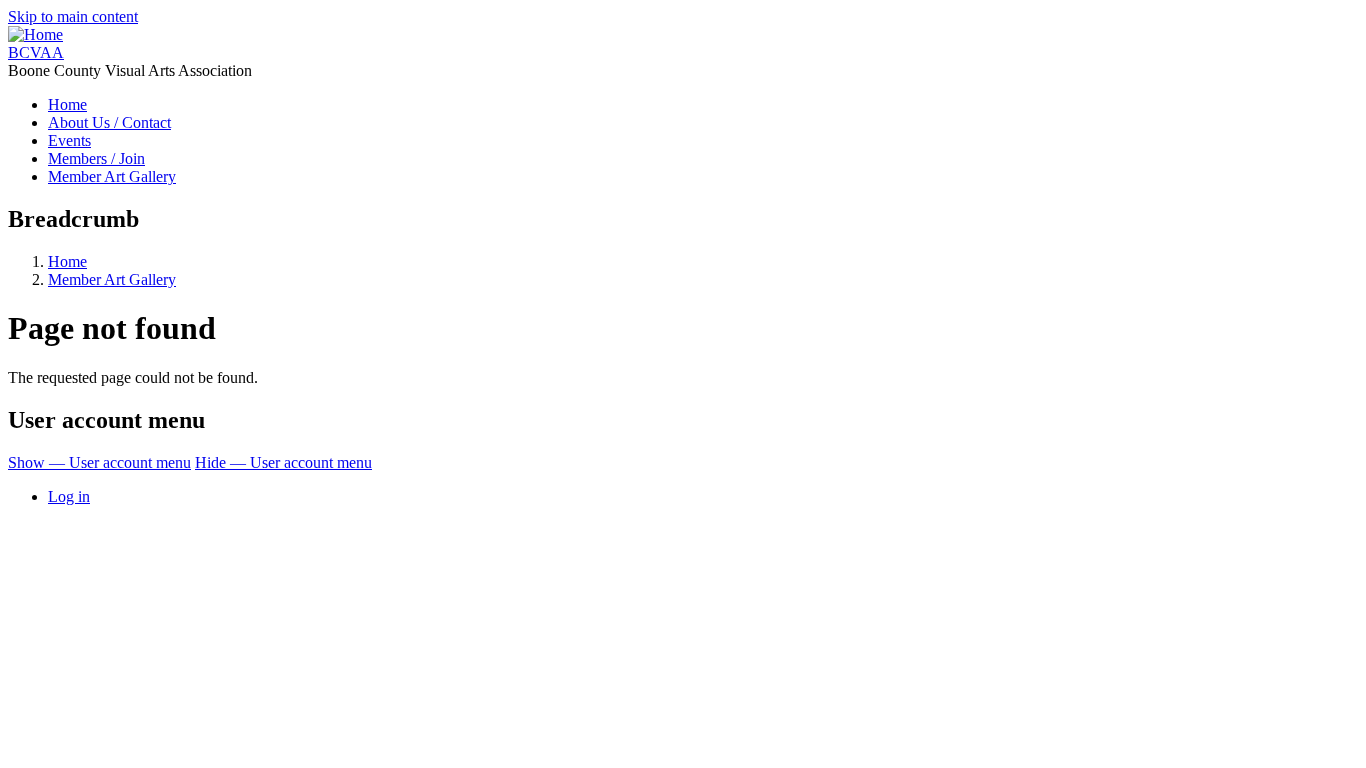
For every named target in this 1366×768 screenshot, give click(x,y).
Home (67, 261)
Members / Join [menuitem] (96, 158)
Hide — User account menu (283, 462)
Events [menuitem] (69, 140)
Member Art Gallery (112, 279)
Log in (69, 496)
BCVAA (36, 52)
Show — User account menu (99, 462)
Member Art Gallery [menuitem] (112, 176)
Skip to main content (73, 16)
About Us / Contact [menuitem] (109, 122)
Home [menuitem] (67, 104)
